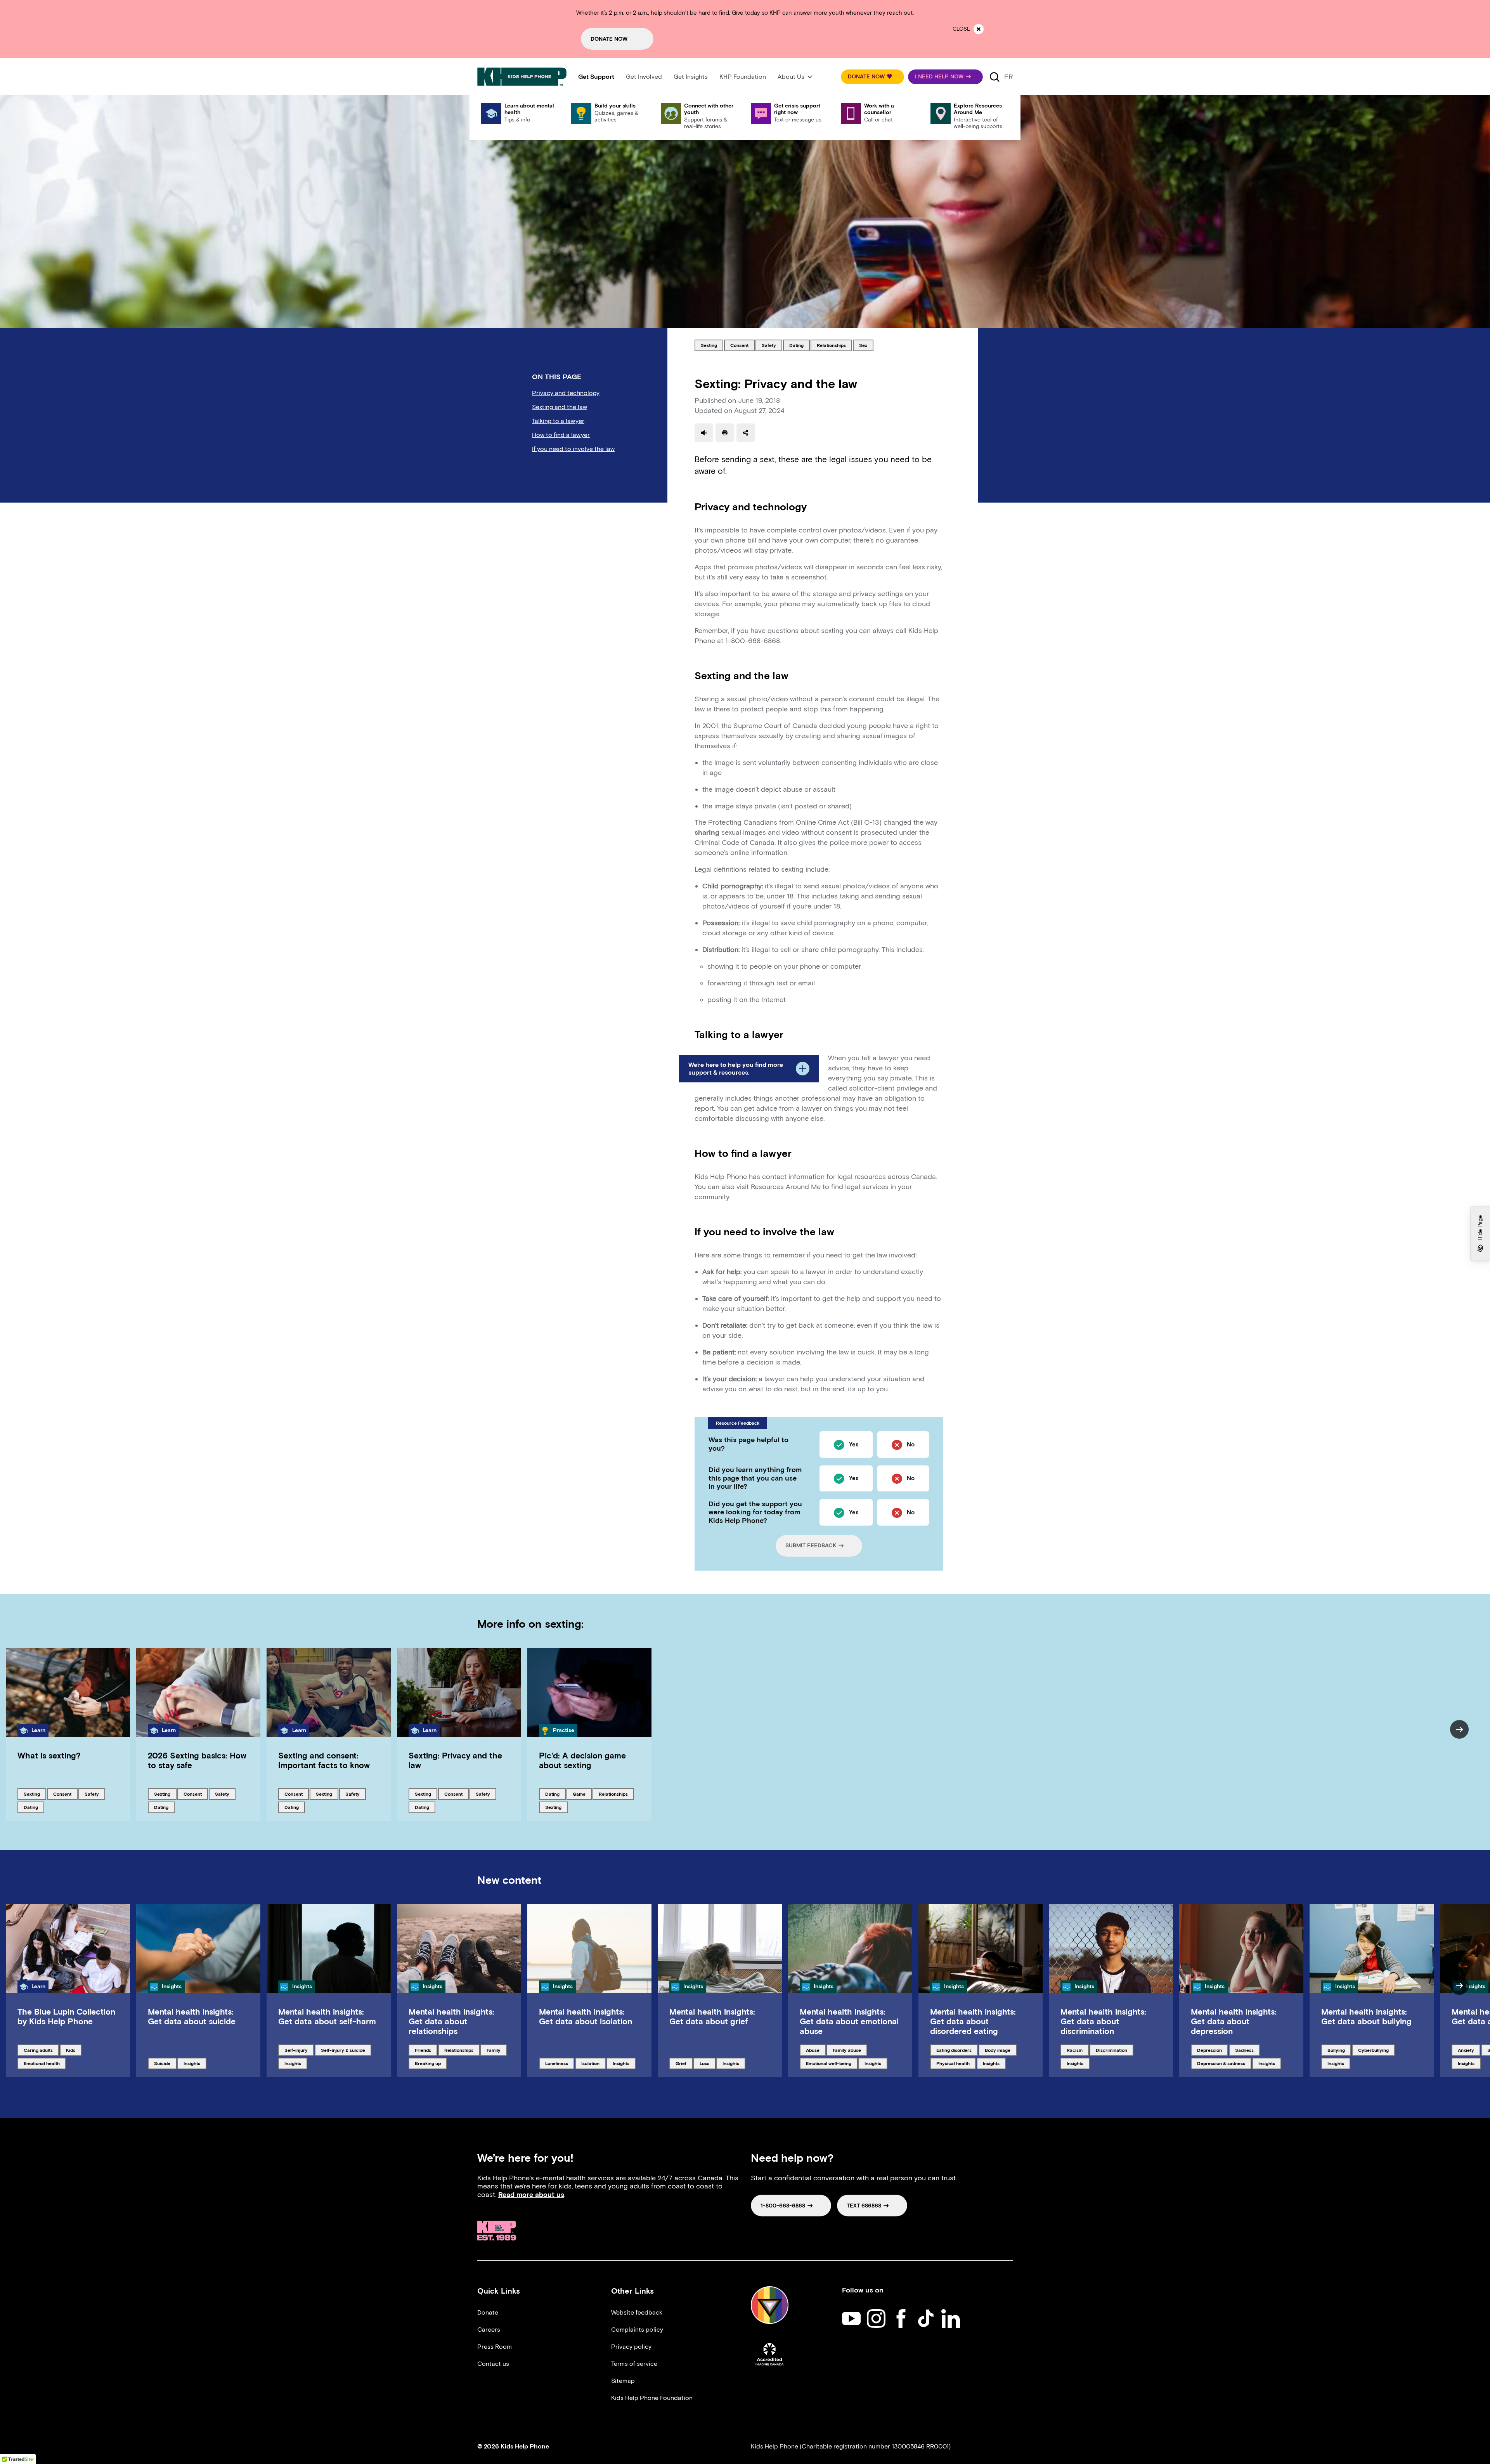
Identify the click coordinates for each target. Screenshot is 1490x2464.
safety (772, 345)
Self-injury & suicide (343, 2050)
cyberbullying (1373, 2050)
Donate (488, 2312)
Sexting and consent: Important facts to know (324, 1760)
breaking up (428, 2063)
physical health (953, 2063)
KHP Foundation (743, 77)
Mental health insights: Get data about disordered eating (973, 2021)
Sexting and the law (560, 407)
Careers (489, 2330)
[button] (872, 77)
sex (866, 345)
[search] (994, 77)
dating (799, 345)
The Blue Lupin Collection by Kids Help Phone (66, 2017)
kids (74, 2050)
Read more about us (531, 2195)
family (496, 2050)
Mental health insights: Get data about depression (1234, 2021)
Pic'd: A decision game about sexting (582, 1760)
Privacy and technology (566, 393)
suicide (165, 2063)
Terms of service (634, 2364)
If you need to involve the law (573, 449)
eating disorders (954, 2050)
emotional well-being (828, 2063)
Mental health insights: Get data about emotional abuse (849, 2021)
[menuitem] (596, 77)
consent (742, 345)
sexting (712, 345)
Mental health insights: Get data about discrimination (1103, 2021)
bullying (1339, 2050)
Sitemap (623, 2381)
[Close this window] (979, 29)
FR (1008, 77)
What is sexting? (49, 1756)
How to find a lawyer (561, 435)
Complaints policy (637, 2330)
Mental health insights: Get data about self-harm (327, 2017)
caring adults (38, 2050)
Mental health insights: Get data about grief (712, 2017)
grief (684, 2063)
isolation (593, 2063)
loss (707, 2063)
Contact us (493, 2364)
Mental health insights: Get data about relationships (451, 2021)
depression (1210, 2050)
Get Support (596, 77)
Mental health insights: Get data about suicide (192, 2017)
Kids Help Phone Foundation (652, 2398)
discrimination (1111, 2050)
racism (1078, 2050)
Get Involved (644, 77)
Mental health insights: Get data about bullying (1366, 2017)
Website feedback (637, 2312)
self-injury (297, 2050)
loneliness (558, 2063)
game (582, 1794)
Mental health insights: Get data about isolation (586, 2017)
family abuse (847, 2050)
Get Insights (691, 77)
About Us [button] (791, 77)
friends (426, 2050)
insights (195, 2063)
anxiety (1469, 2050)
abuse (816, 2050)
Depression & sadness (1221, 2063)
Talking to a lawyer (558, 421)
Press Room (495, 2347)
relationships (831, 345)
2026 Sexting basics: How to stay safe (197, 1760)
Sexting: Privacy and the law (455, 1760)
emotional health (42, 2063)
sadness (1247, 2050)
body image (998, 2050)
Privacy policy (631, 2347)
